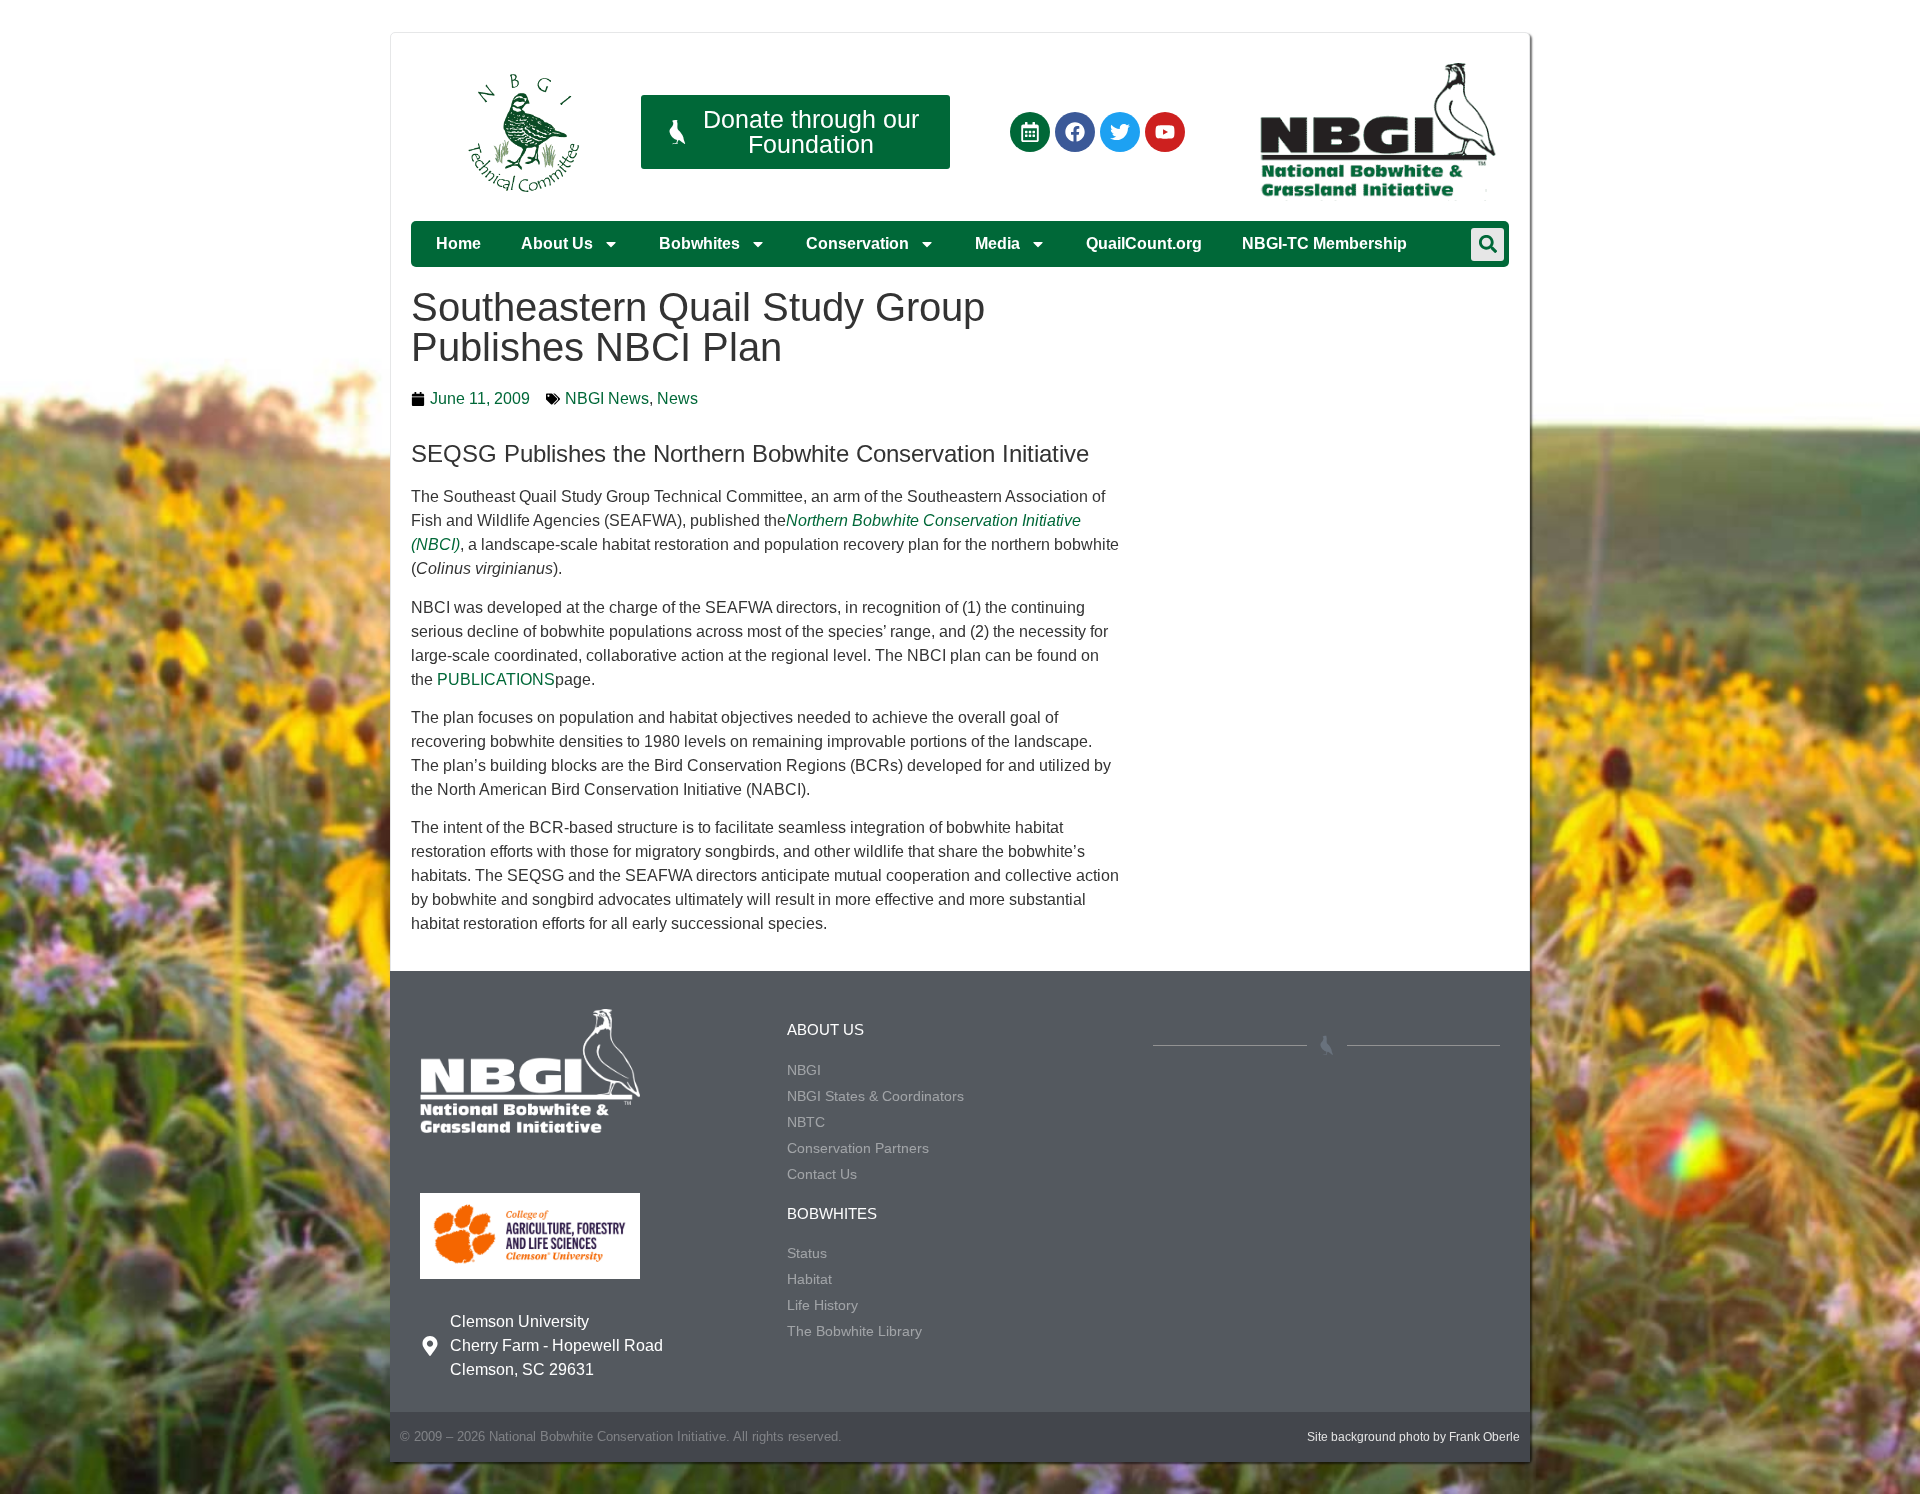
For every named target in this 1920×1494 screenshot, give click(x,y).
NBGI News (607, 398)
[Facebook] (1075, 132)
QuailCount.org (1144, 243)
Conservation (857, 243)
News (677, 398)
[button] (1487, 244)
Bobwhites (699, 243)
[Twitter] (1120, 132)
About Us (557, 243)
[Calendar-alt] (1030, 132)
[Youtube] (1165, 132)
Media (997, 243)
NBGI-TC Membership (1324, 243)
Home (458, 243)
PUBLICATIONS (496, 679)
